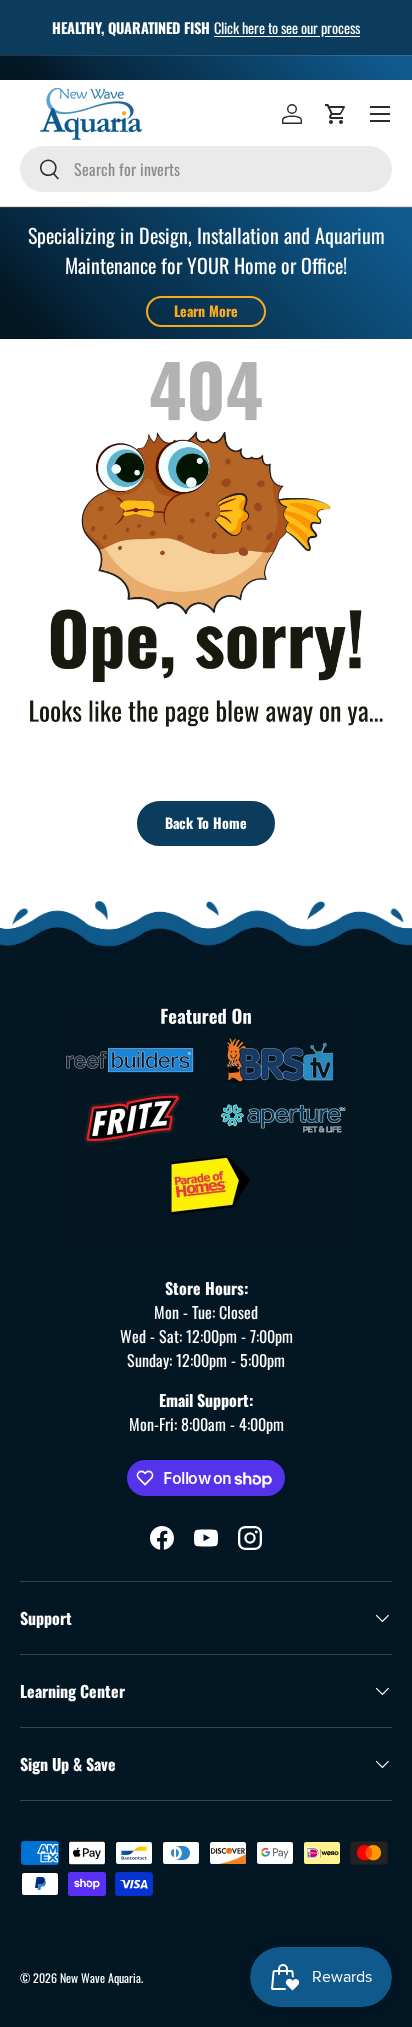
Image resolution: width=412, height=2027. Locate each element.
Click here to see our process (287, 27)
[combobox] (206, 169)
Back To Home (206, 822)
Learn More (206, 310)
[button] (336, 114)
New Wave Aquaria (100, 1977)
